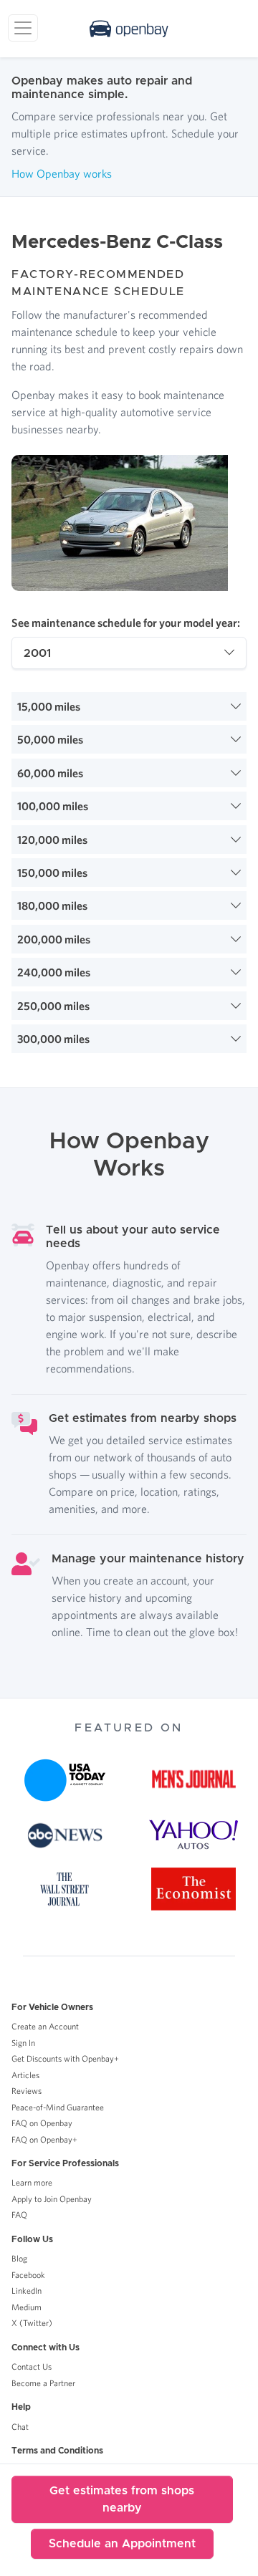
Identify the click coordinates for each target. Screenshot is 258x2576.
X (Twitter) (32, 2323)
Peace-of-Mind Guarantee (58, 2107)
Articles (25, 2075)
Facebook (28, 2275)
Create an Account (45, 2026)
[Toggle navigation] (23, 28)
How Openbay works (62, 173)
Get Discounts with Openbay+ (65, 2058)
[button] (129, 706)
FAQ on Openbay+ (44, 2139)
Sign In (23, 2043)
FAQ (19, 2215)
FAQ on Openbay (42, 2123)
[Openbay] (129, 29)
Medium (27, 2307)
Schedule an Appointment (122, 2544)
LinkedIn (27, 2291)
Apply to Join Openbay (52, 2199)
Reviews (27, 2091)
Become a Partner (43, 2383)
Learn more (32, 2182)
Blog (19, 2258)
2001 (37, 653)
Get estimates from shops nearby (122, 2499)
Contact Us (32, 2366)
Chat (20, 2427)
